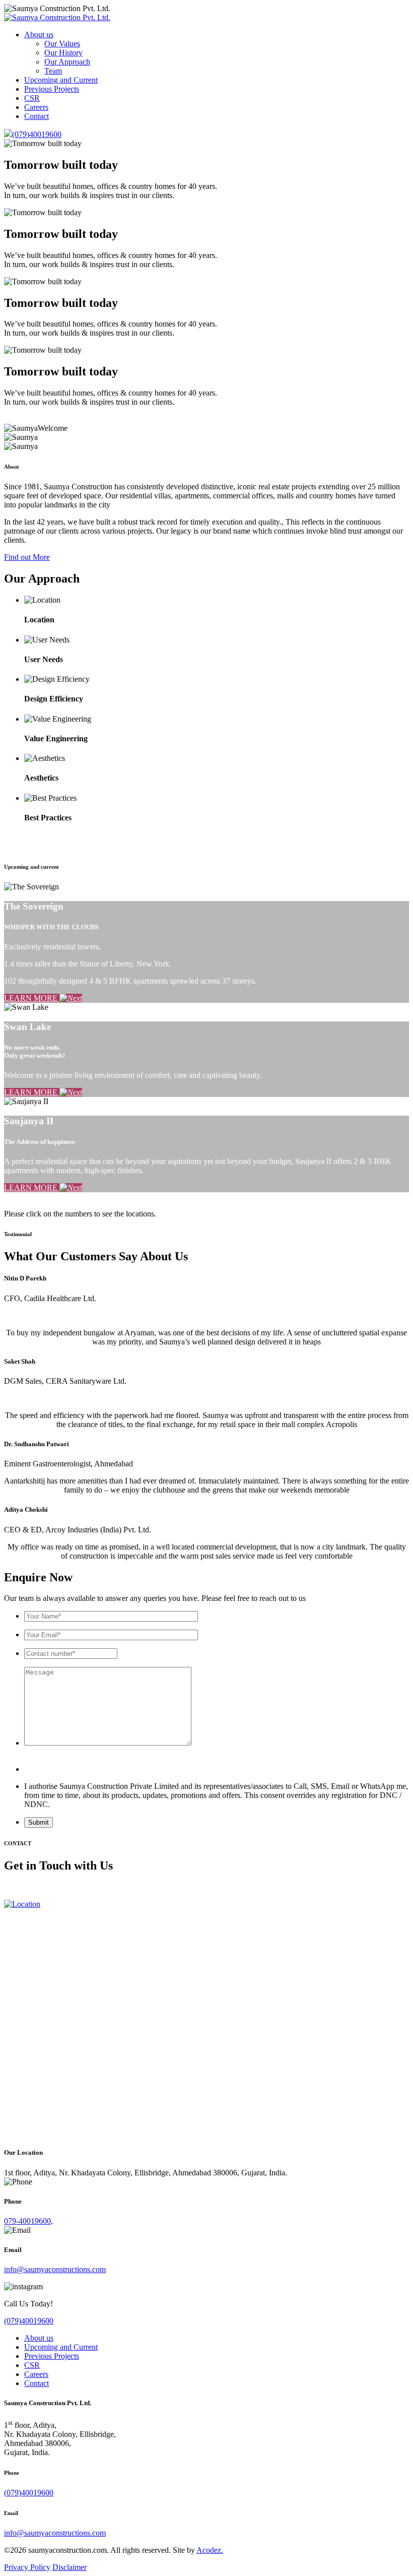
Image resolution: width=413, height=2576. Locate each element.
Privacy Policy (27, 2567)
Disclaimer (70, 2567)
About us (39, 35)
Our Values (62, 44)
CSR (32, 98)
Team (53, 71)
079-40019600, (28, 2221)
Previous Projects (52, 89)
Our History (63, 53)
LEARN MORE (32, 998)
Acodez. (210, 2550)
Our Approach (67, 62)
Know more (23, 837)
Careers (36, 107)
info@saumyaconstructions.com (55, 2269)
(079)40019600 (37, 134)
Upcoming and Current (61, 80)
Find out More (27, 557)
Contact (37, 116)
